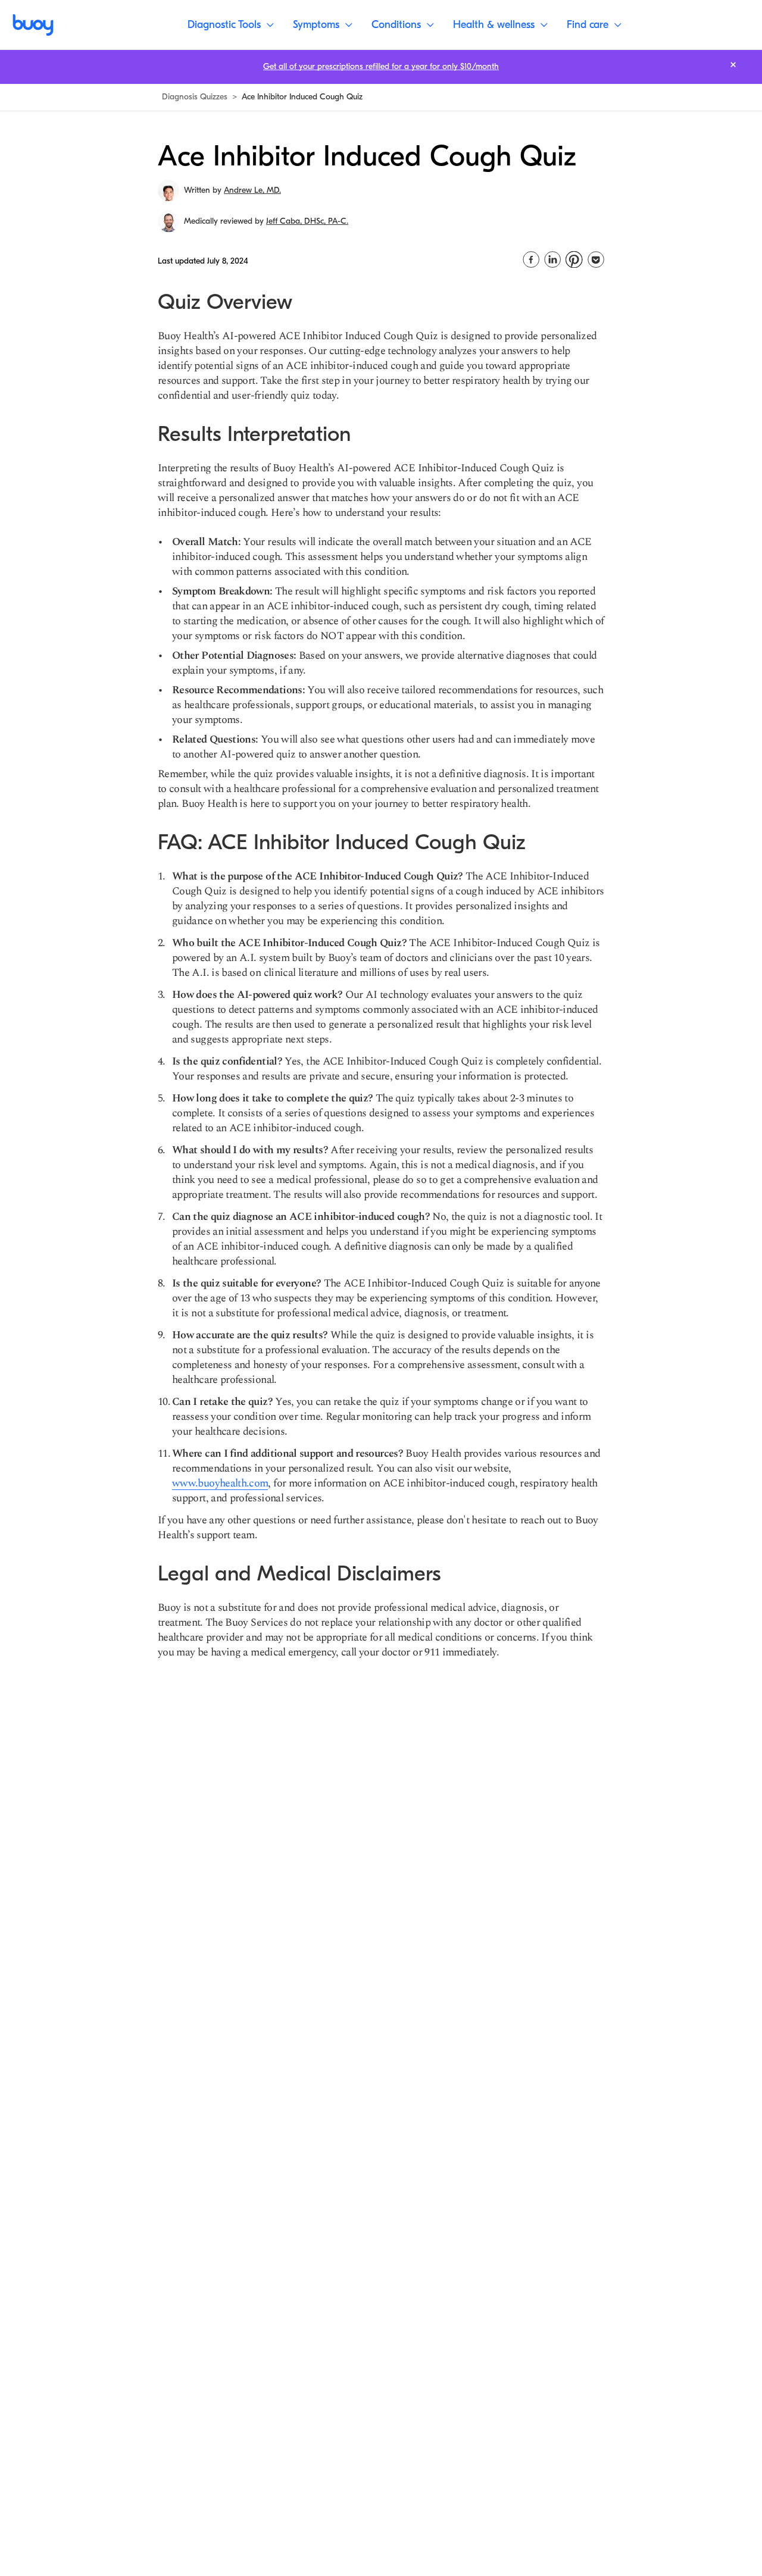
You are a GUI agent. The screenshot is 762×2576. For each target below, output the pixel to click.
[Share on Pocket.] (596, 259)
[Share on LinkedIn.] (552, 259)
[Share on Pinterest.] (574, 259)
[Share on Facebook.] (531, 259)
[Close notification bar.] (733, 65)
